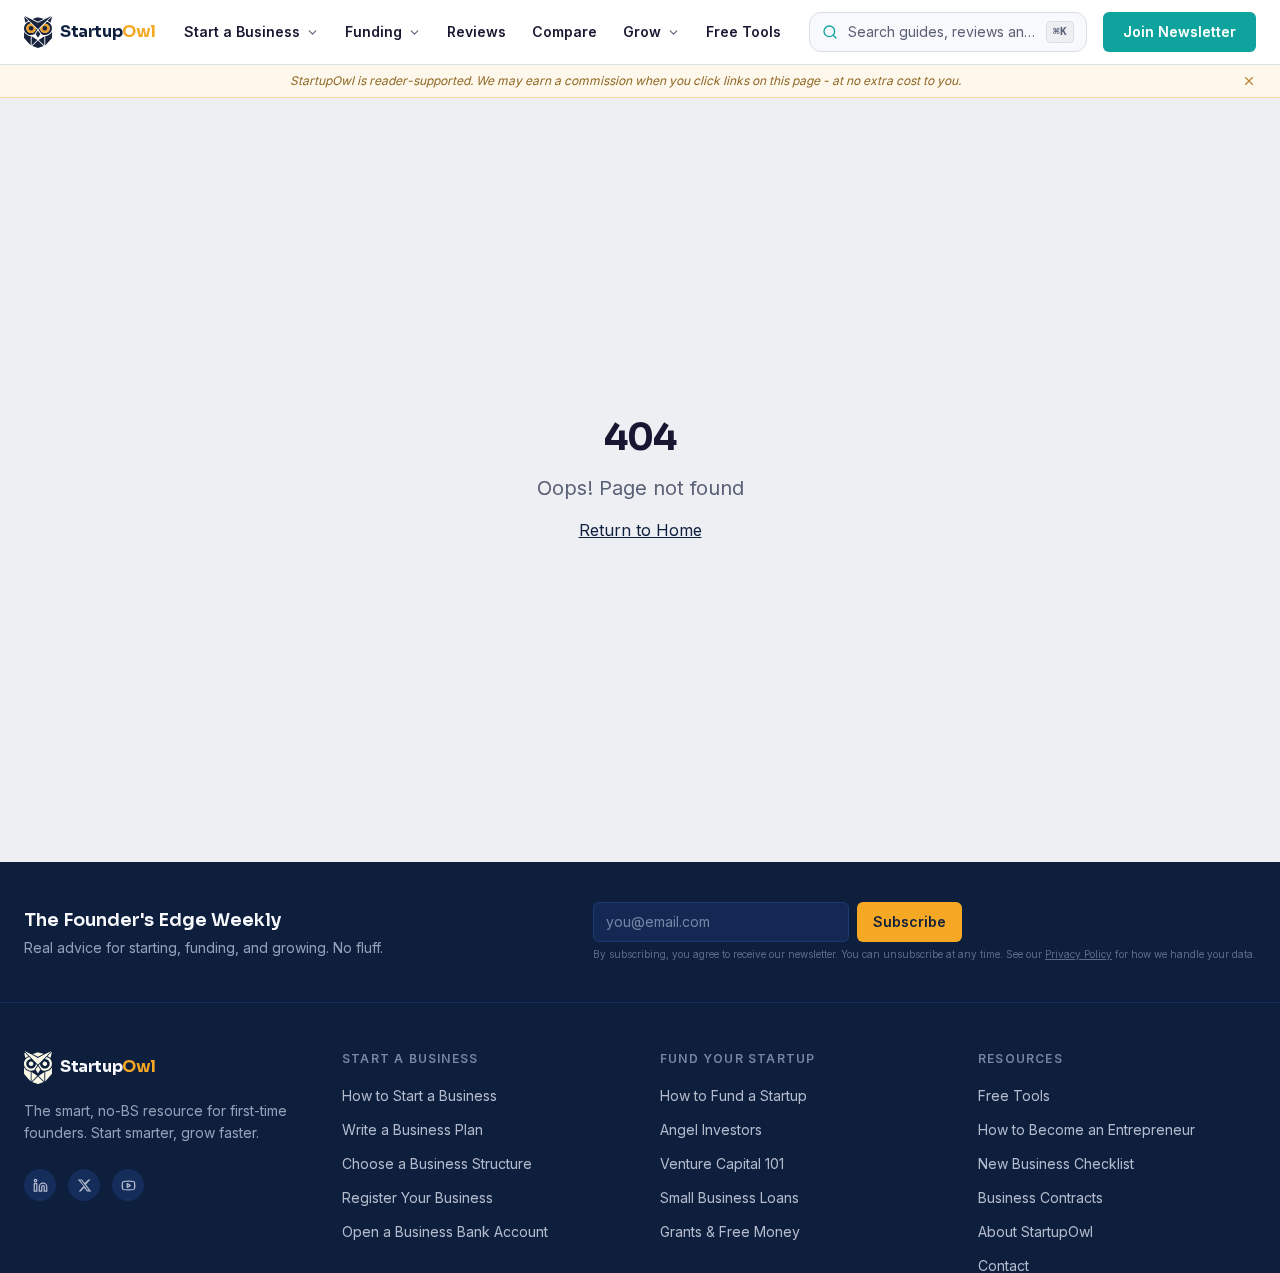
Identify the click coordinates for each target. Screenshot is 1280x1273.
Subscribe (909, 921)
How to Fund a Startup (733, 1095)
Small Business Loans (729, 1197)
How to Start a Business (419, 1095)
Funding (373, 31)
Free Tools (743, 31)
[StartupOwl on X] (84, 1185)
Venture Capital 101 (722, 1163)
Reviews (476, 31)
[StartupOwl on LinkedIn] (40, 1185)
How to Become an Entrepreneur (1086, 1129)
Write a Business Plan (412, 1129)
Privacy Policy (1078, 954)
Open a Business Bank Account (445, 1231)
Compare (564, 31)
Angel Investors (711, 1129)
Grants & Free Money (730, 1231)
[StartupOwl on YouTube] (128, 1185)
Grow (642, 31)
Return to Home (640, 530)
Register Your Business (417, 1197)
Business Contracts (1040, 1197)
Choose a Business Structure (437, 1163)
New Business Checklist (1056, 1163)
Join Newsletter (1179, 31)
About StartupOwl (1035, 1231)
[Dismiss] (1249, 81)
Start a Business (242, 31)
